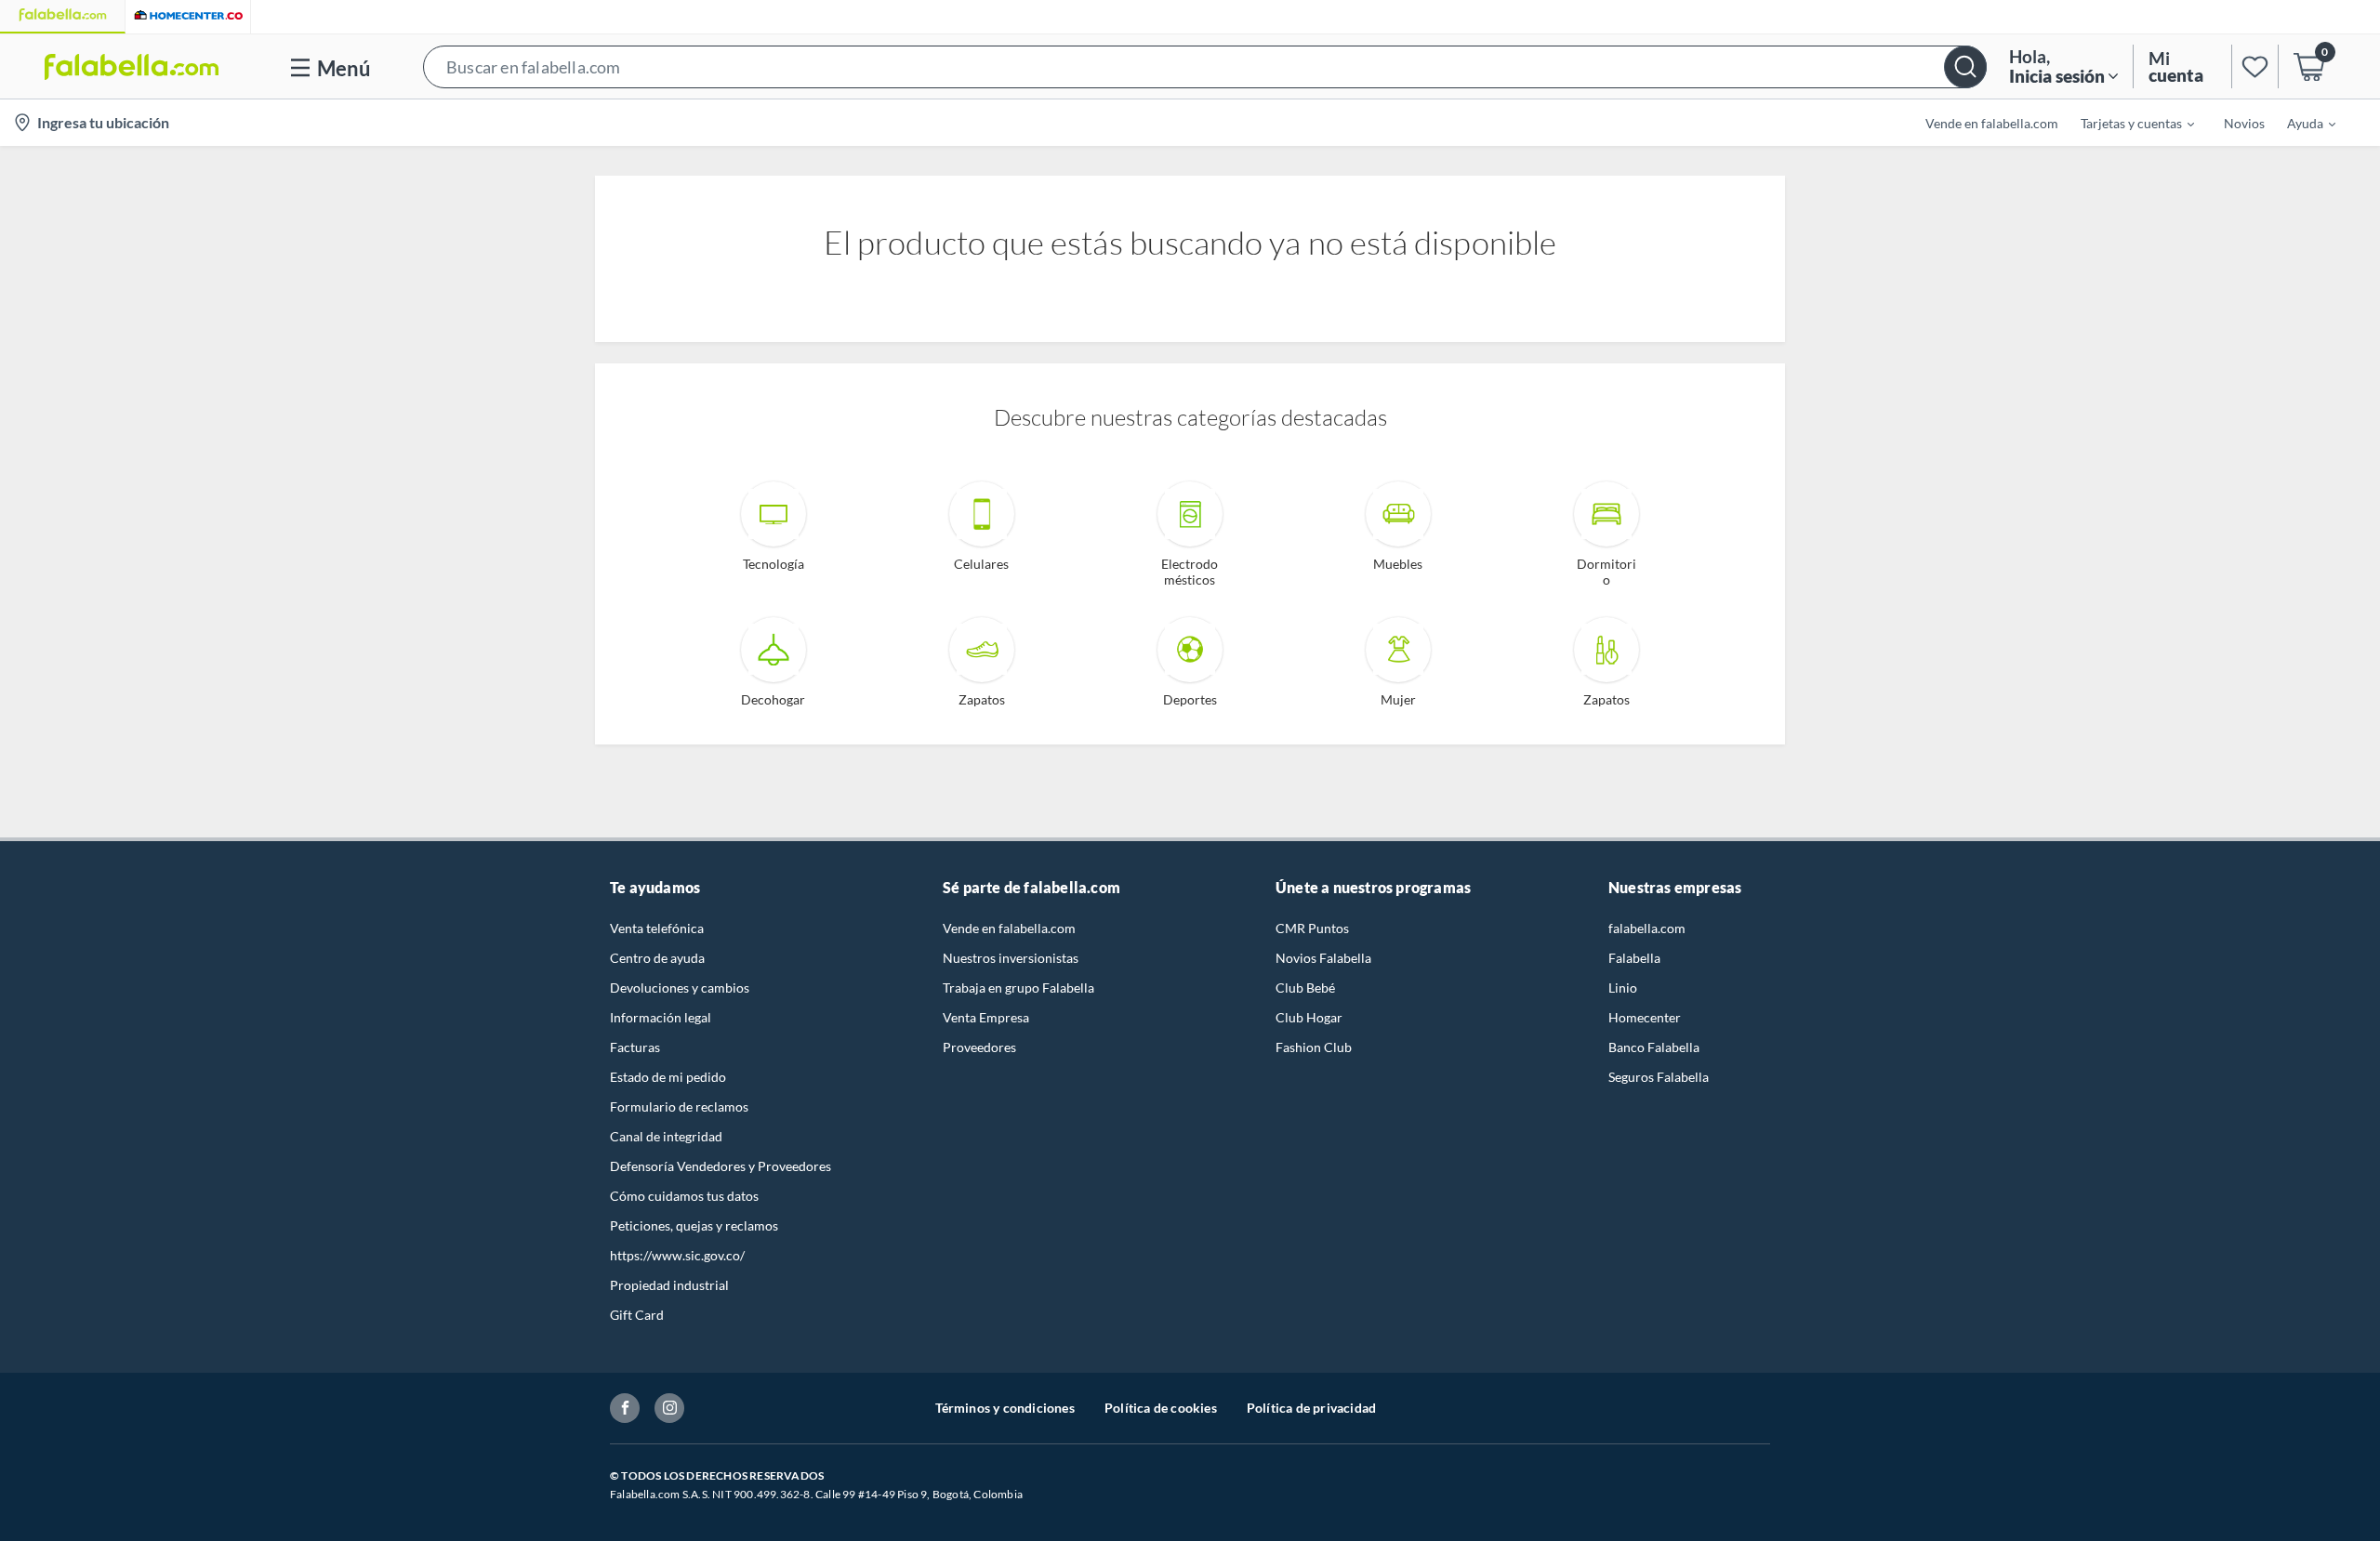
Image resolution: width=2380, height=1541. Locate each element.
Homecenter (1645, 1017)
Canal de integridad (666, 1136)
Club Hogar (1309, 1017)
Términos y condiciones (1005, 1408)
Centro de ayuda (657, 958)
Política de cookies (1161, 1408)
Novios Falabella (1323, 958)
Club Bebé (1305, 988)
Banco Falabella (1654, 1047)
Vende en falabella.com (1009, 928)
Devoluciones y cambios (680, 988)
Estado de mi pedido (668, 1077)
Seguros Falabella (1659, 1077)
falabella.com (1647, 928)
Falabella (1634, 958)
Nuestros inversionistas (1011, 958)
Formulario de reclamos (679, 1106)
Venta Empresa (986, 1017)
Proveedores (979, 1047)
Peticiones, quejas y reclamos (694, 1225)
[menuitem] (2126, 123)
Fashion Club (1314, 1047)
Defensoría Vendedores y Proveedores (721, 1166)
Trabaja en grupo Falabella (1018, 988)
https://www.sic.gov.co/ (677, 1255)
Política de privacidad (1311, 1408)
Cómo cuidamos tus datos (684, 1196)
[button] (1205, 66)
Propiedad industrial (669, 1285)
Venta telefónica (657, 928)
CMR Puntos (1312, 928)
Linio (1623, 988)
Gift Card (637, 1315)
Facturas (635, 1047)
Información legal (661, 1017)
